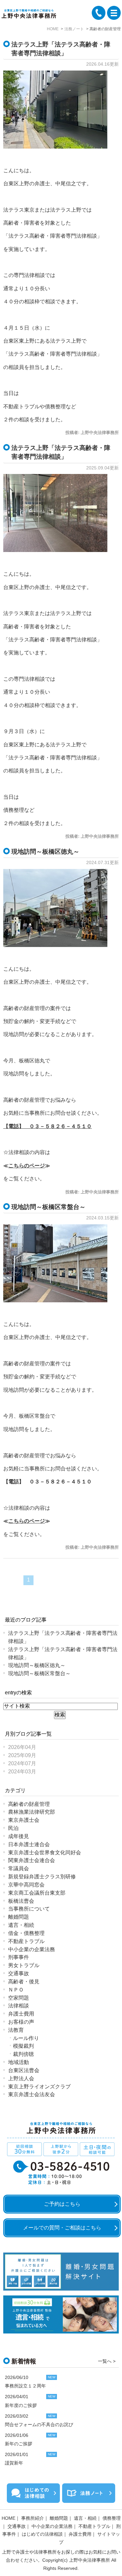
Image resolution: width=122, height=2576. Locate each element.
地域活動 (19, 2062)
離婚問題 (19, 1917)
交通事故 (19, 1973)
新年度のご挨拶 (21, 2405)
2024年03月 (22, 1772)
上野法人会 (21, 2078)
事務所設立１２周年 (25, 2386)
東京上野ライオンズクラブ (39, 2087)
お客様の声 (21, 2022)
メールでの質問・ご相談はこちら (62, 2228)
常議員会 (19, 1868)
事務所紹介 (33, 2518)
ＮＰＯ (16, 1990)
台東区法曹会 (24, 2070)
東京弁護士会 (24, 1820)
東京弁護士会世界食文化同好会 (45, 1853)
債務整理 (112, 2518)
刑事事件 (19, 1957)
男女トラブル (24, 1965)
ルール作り (26, 2038)
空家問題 (19, 1998)
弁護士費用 (21, 2014)
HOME (8, 2518)
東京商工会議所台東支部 (37, 1893)
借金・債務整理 (26, 1933)
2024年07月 (22, 1763)
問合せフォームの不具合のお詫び (39, 2425)
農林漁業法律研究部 (32, 1812)
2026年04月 (22, 1747)
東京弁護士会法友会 (32, 2094)
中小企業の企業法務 (32, 1949)
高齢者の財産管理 (29, 1804)
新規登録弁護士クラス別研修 (42, 1877)
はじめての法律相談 (42, 2534)
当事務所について (29, 1909)
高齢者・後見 (24, 1982)
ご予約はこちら (62, 2204)
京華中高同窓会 (26, 1885)
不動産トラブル (26, 1941)
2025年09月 (22, 1755)
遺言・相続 (21, 1925)
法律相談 (19, 2006)
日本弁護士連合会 (29, 1844)
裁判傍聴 (23, 2054)
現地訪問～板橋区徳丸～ (45, 851)
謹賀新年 (14, 2463)
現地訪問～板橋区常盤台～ (48, 1207)
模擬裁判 (23, 2046)
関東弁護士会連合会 (32, 1860)
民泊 (13, 1828)
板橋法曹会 (21, 1901)
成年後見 (19, 1836)
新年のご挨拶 (19, 2444)
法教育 (16, 2030)
